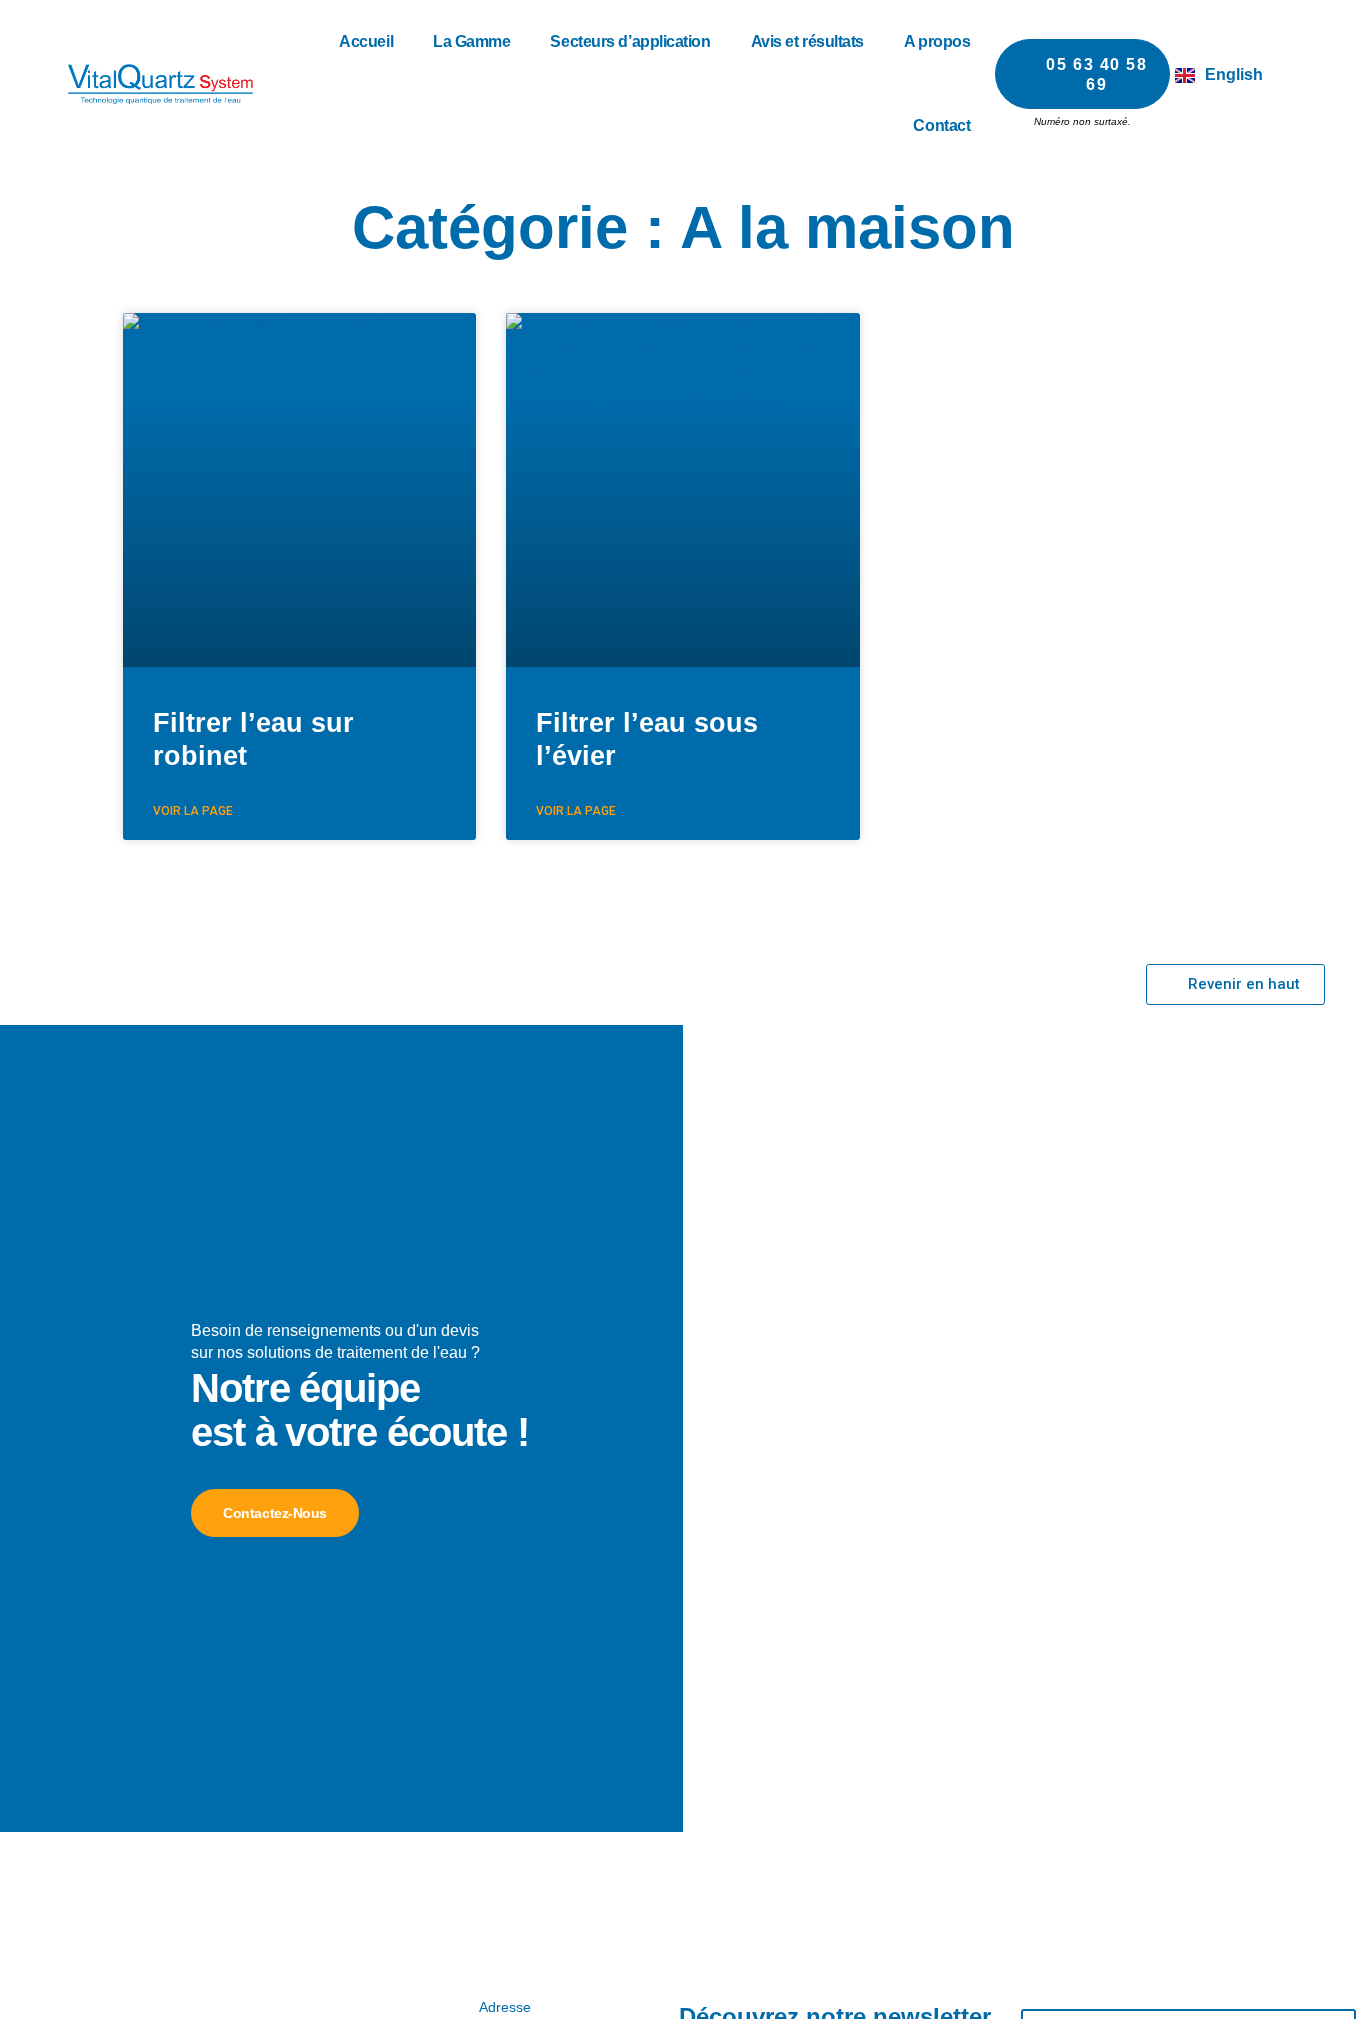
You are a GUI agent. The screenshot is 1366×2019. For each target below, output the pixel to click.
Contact (941, 125)
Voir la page (193, 811)
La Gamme (471, 41)
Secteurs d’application (630, 41)
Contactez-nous (275, 1513)
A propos (937, 41)
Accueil (366, 41)
